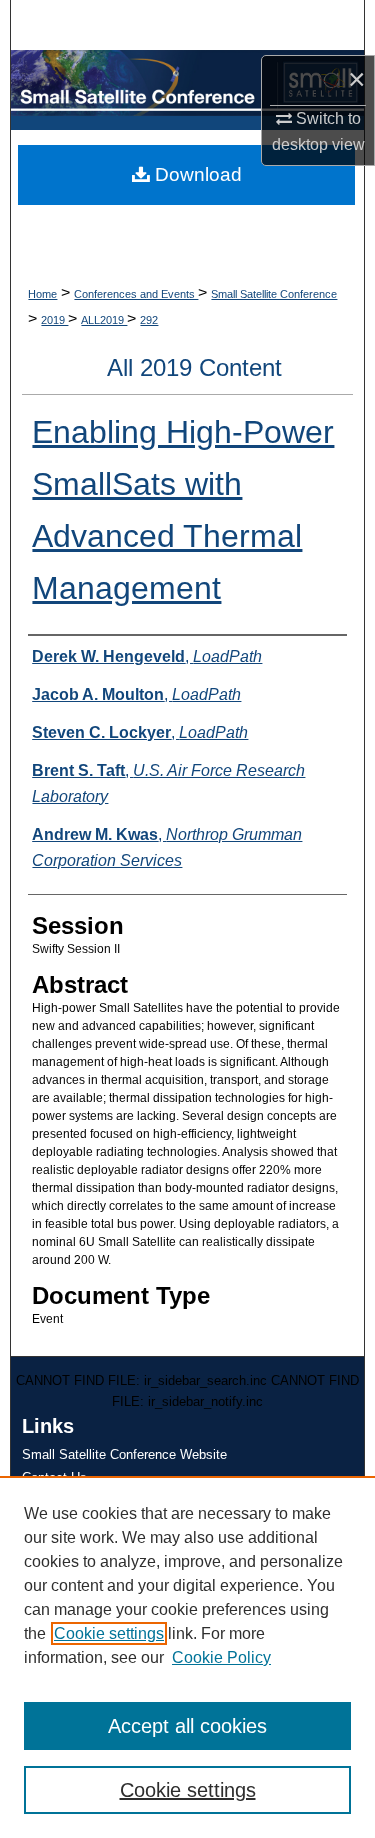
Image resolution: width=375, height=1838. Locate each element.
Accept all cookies (187, 1726)
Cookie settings (109, 1633)
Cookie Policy (221, 1657)
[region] (187, 1657)
